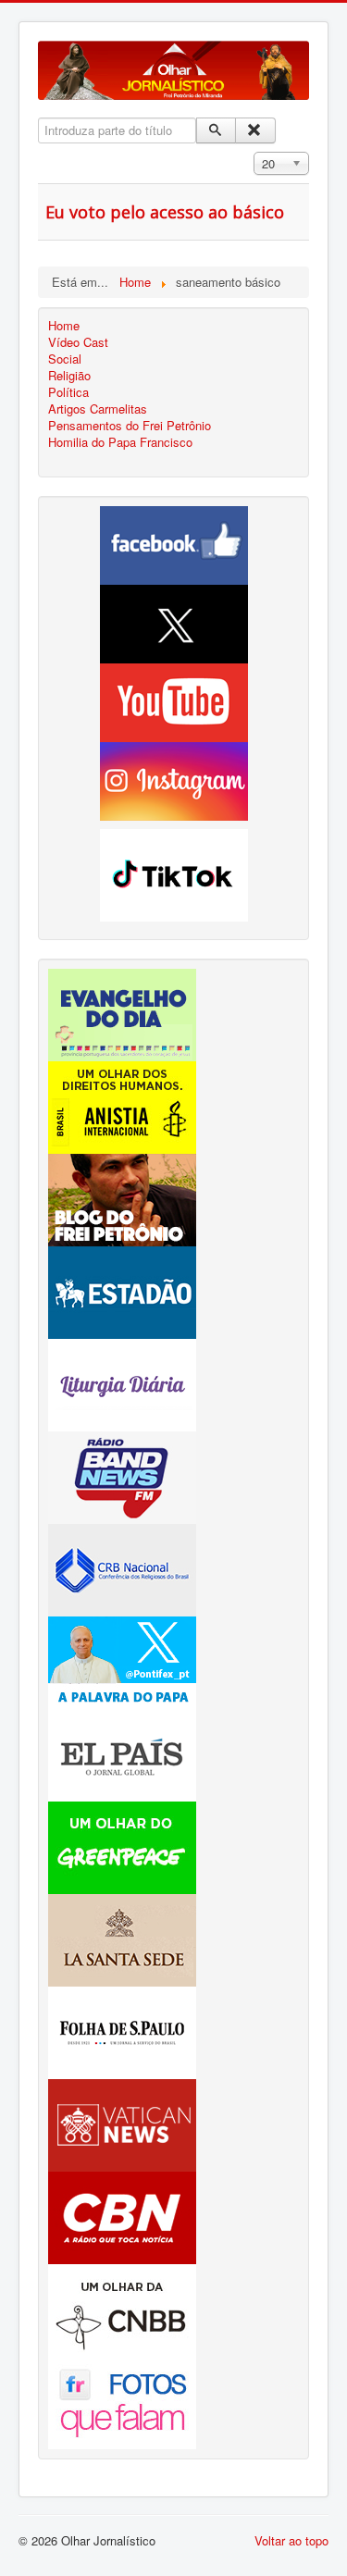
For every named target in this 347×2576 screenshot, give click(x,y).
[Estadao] (122, 1290)
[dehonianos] (122, 1013)
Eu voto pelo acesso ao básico (165, 212)
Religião (69, 376)
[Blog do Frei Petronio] (122, 1198)
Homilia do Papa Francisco (120, 442)
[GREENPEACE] (122, 1845)
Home (64, 326)
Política (68, 392)
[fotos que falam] (122, 2401)
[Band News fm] (122, 1475)
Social (65, 359)
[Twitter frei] (122, 1660)
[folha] (122, 2031)
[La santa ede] (122, 1938)
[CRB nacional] (122, 1568)
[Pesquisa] (216, 130)
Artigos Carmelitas (98, 409)
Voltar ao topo (291, 2540)
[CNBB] (122, 2308)
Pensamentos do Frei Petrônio (130, 426)
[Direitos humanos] (122, 1105)
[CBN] (122, 2216)
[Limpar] (255, 130)
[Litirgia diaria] (122, 1383)
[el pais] (122, 1753)
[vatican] (122, 2123)
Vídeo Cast (78, 342)
